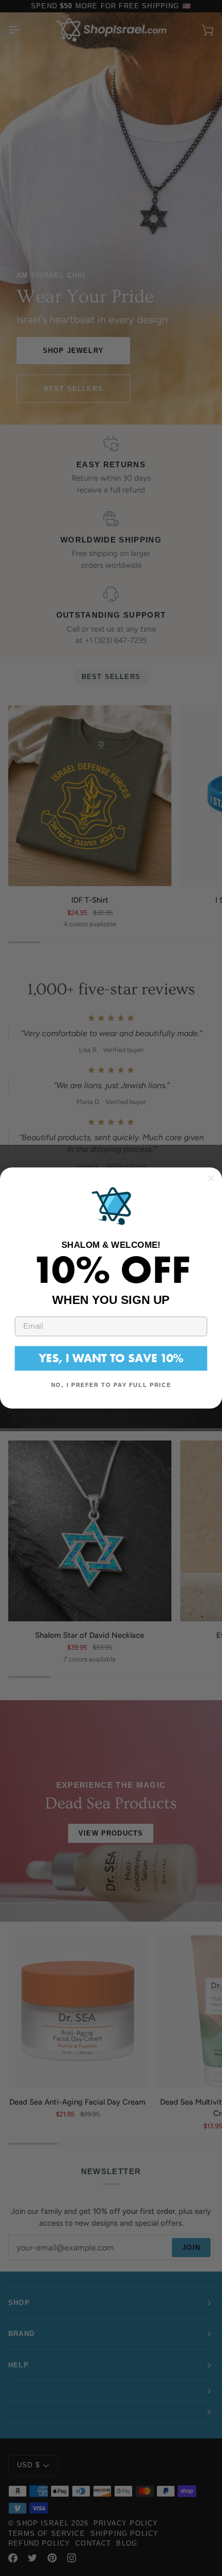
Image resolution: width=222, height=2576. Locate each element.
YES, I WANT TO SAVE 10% (111, 1358)
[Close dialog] (211, 1178)
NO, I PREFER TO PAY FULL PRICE (111, 1385)
